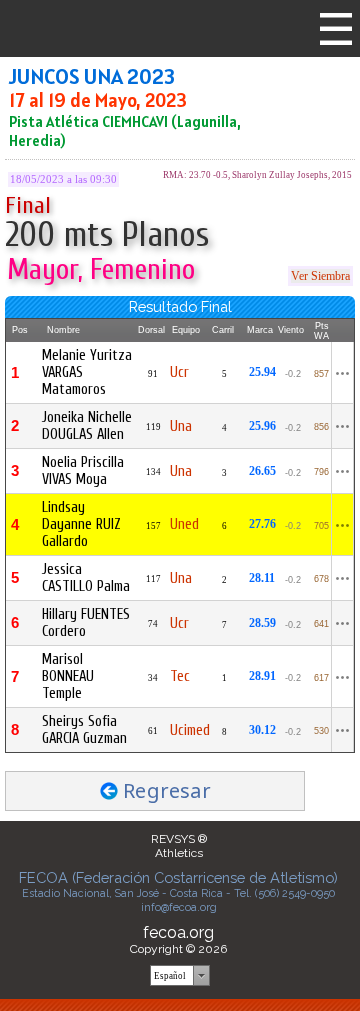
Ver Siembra (320, 276)
